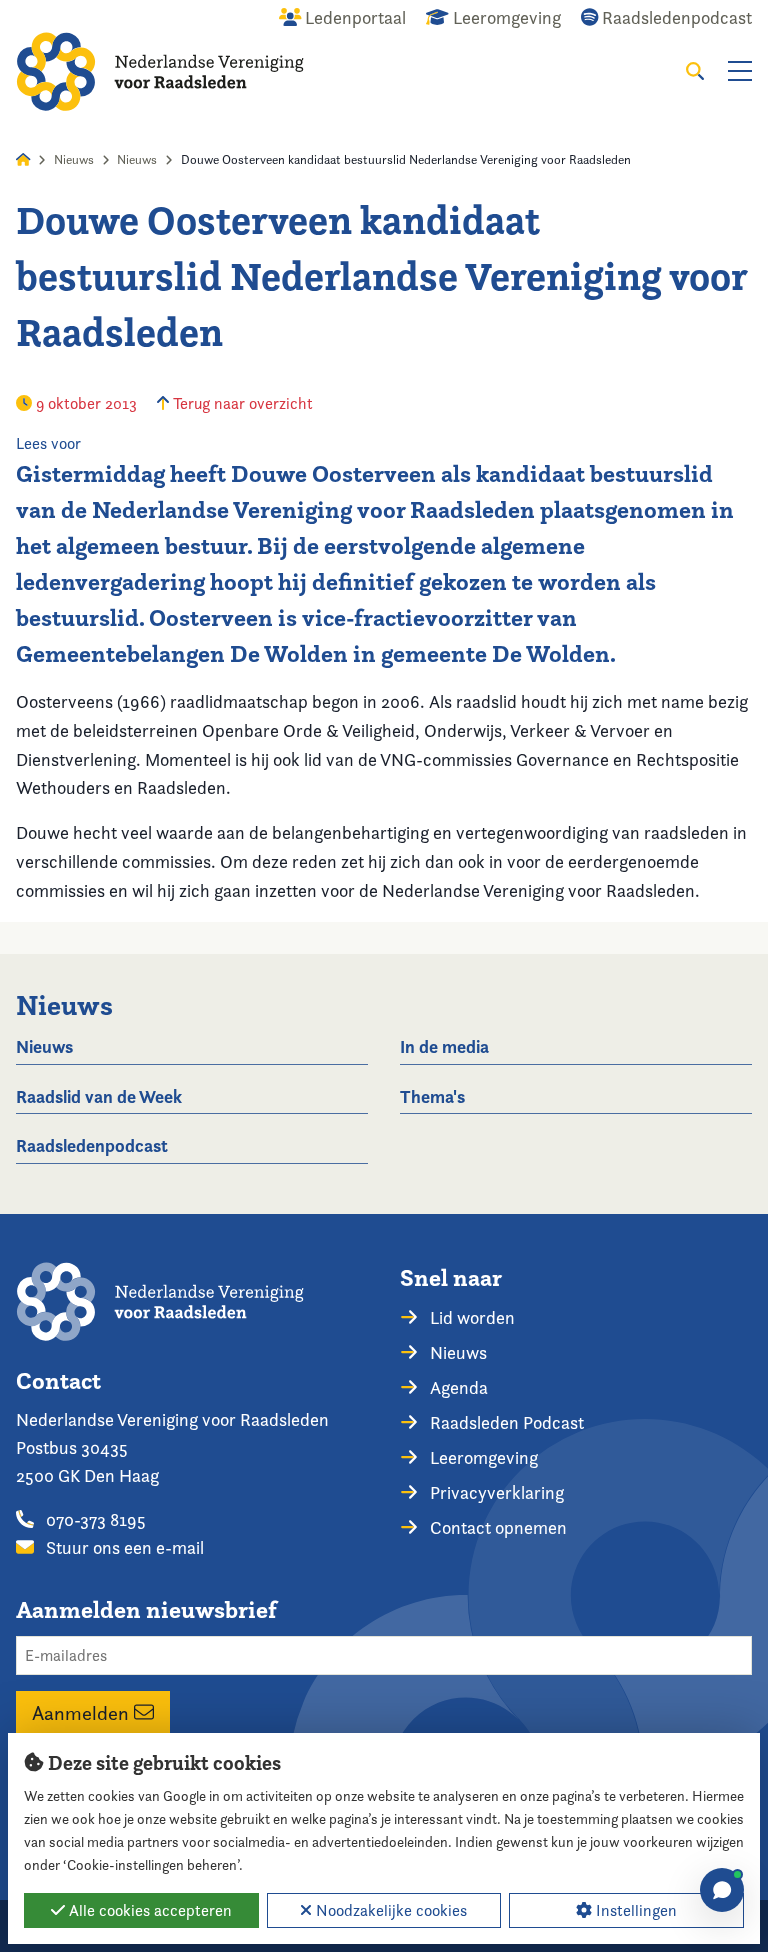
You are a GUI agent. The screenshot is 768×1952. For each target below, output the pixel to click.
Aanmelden (83, 1712)
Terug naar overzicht (241, 403)
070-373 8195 (94, 1519)
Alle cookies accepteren (148, 1910)
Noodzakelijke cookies (389, 1910)
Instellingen (634, 1910)
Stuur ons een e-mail (123, 1547)
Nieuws (74, 159)
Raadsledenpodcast (92, 1145)
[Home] (160, 71)
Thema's (432, 1096)
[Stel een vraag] (722, 1890)
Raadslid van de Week (99, 1096)
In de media (444, 1046)
